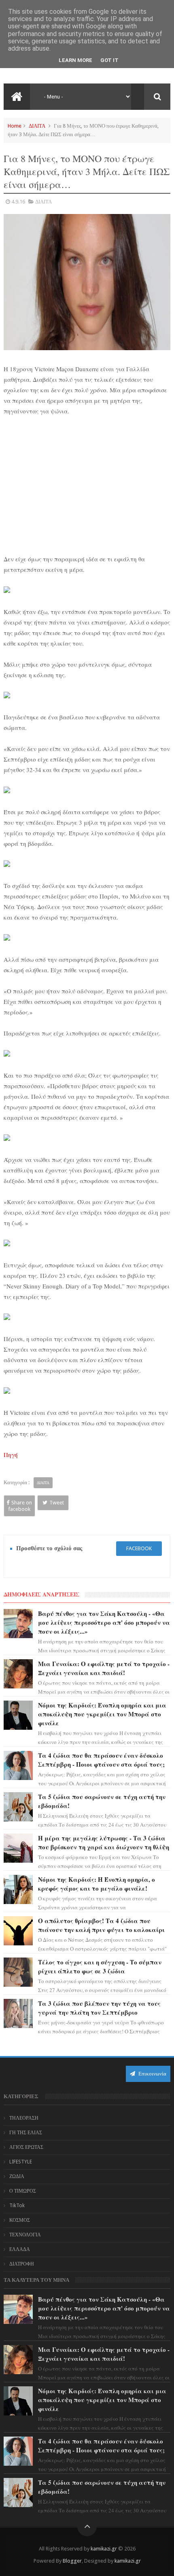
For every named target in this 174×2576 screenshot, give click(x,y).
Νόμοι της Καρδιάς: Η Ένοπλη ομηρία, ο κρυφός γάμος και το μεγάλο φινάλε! (97, 1884)
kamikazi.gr (104, 2549)
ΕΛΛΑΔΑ (20, 2249)
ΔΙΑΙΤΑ (37, 126)
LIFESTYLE (21, 2162)
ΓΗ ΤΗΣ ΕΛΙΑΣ (26, 2133)
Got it (109, 60)
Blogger (72, 2561)
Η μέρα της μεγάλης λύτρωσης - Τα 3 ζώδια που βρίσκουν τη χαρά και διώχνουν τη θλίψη (104, 1842)
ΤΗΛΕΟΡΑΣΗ (24, 2118)
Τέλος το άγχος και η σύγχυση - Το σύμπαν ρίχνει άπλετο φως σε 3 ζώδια (100, 1966)
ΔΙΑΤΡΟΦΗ (22, 2264)
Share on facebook (20, 1506)
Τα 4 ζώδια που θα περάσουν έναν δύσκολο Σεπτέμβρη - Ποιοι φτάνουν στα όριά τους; (101, 1760)
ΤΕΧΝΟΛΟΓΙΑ (25, 2235)
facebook (139, 1548)
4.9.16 (18, 202)
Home (15, 126)
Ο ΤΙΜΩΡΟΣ (23, 2191)
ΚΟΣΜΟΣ (20, 2220)
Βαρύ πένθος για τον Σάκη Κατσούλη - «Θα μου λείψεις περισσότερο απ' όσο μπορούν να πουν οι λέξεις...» (104, 1622)
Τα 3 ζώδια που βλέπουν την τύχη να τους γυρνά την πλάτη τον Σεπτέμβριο (99, 2008)
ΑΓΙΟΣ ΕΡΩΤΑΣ (26, 2147)
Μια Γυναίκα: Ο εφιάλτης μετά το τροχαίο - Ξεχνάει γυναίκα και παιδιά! (104, 1668)
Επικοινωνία (152, 2074)
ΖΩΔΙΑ (17, 2176)
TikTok (17, 2206)
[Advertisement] (87, 484)
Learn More (75, 60)
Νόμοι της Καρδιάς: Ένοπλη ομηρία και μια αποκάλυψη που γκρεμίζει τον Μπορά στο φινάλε (102, 1714)
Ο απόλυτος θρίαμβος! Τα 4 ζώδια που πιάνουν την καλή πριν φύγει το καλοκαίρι (101, 1925)
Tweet (57, 1503)
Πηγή (11, 1455)
